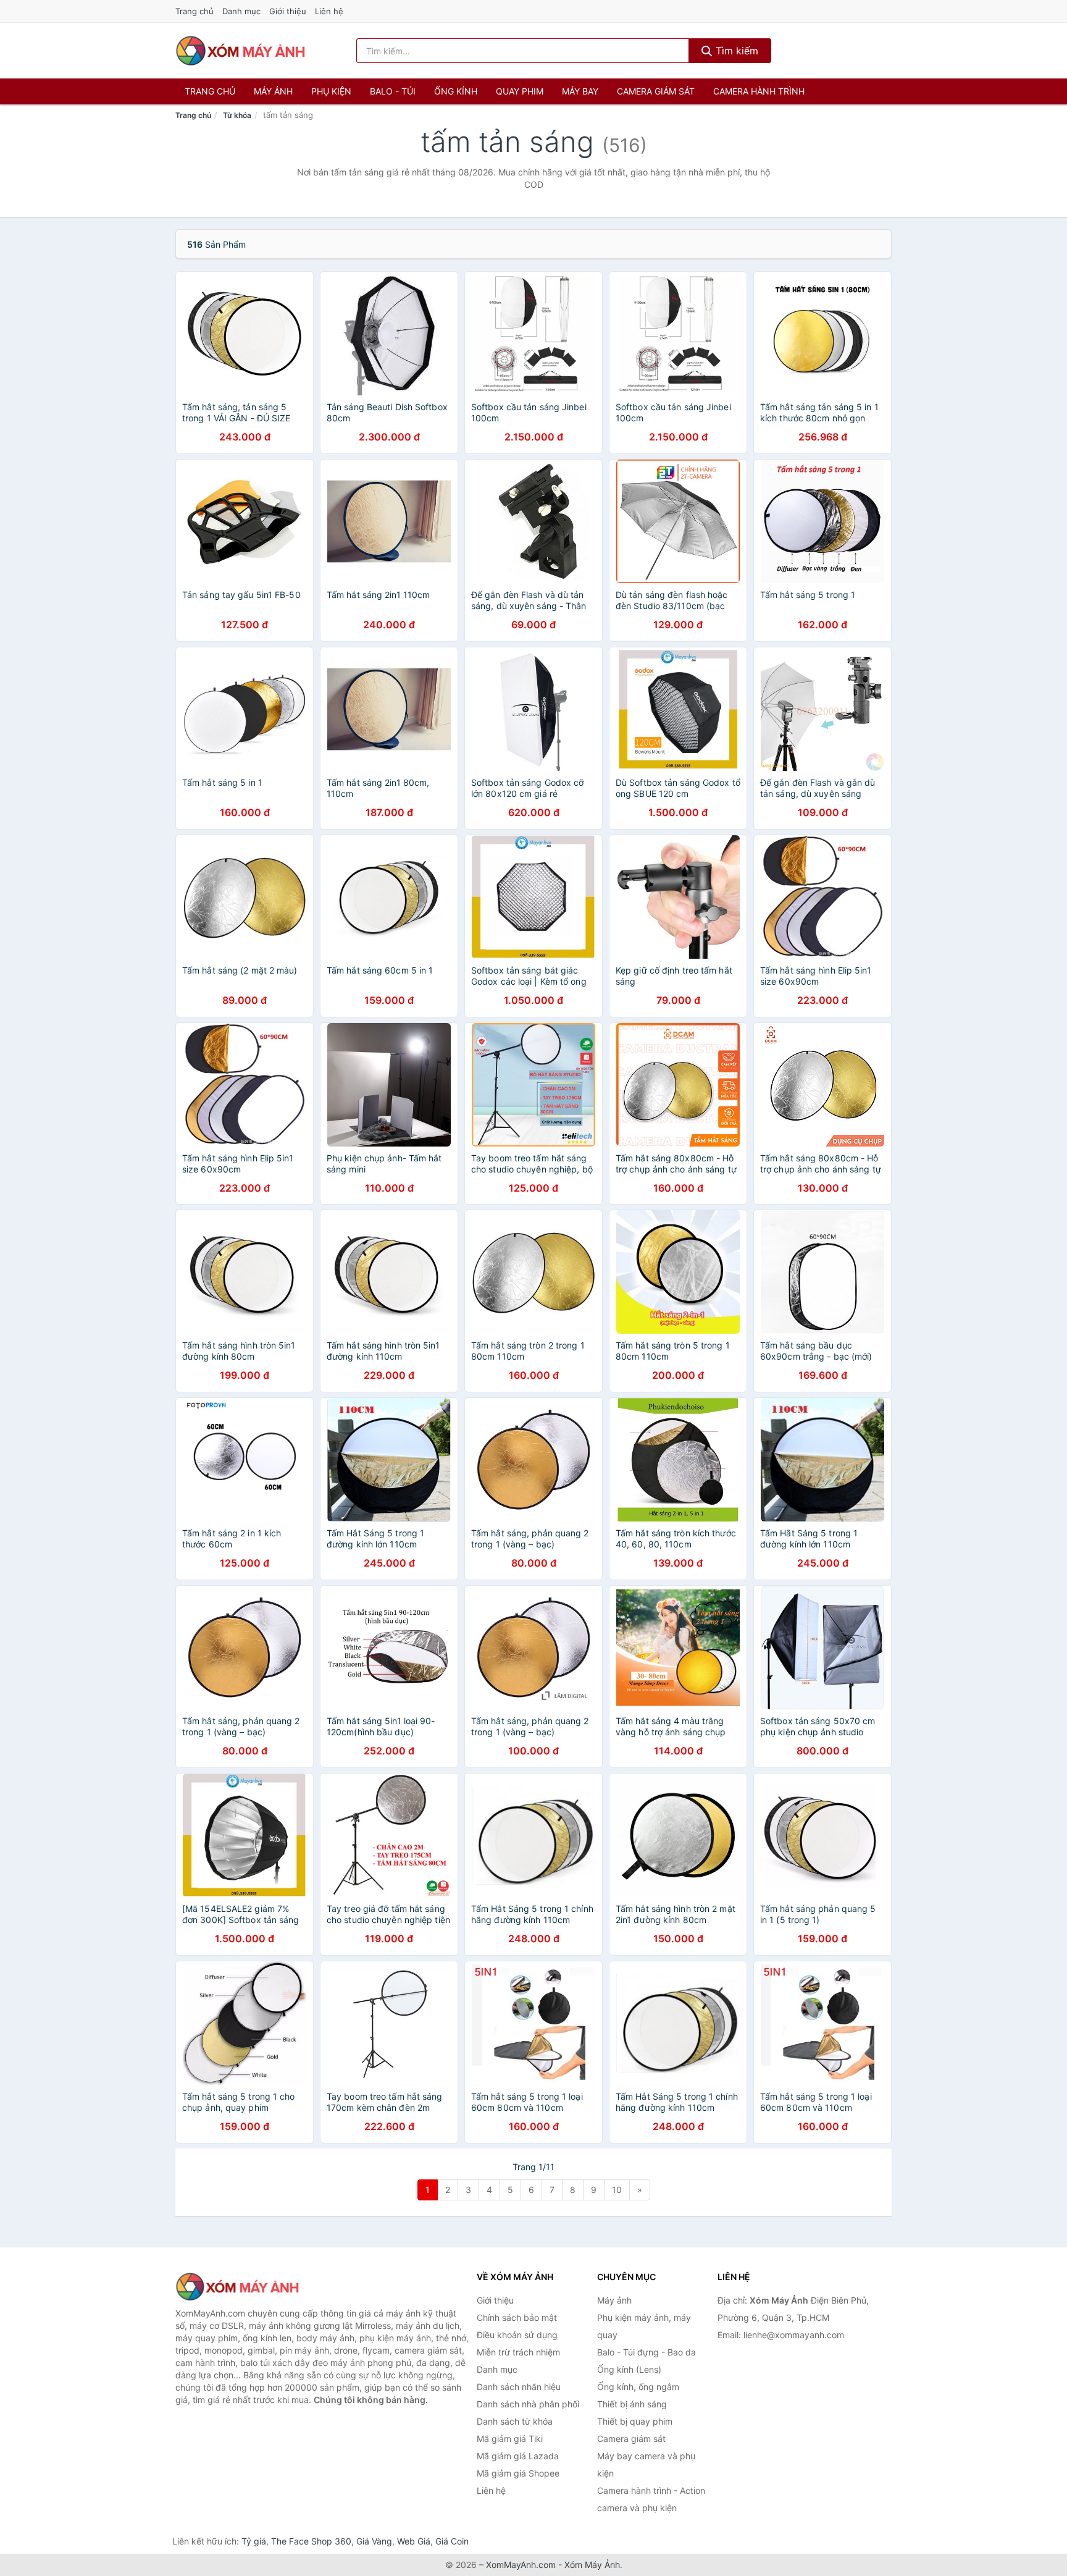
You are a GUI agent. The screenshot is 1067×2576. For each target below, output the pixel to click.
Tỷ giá (254, 2541)
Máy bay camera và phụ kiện (646, 2464)
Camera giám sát (656, 91)
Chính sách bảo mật (517, 2317)
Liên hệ (329, 11)
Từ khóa (237, 115)
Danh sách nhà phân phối (528, 2404)
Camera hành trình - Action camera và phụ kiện (651, 2499)
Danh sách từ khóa (515, 2421)
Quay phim (520, 91)
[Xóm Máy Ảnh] (237, 2287)
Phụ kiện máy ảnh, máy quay (644, 2326)
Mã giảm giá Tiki (510, 2439)
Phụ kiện (331, 91)
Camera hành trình (759, 91)
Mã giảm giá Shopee (518, 2473)
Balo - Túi (393, 91)
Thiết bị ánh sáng (632, 2404)
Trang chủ (195, 11)
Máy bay (580, 91)
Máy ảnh (273, 91)
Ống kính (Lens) (629, 2369)
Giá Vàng (374, 2541)
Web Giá (414, 2541)
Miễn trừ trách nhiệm (518, 2352)
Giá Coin (452, 2541)
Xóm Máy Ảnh (592, 2565)
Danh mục (241, 11)
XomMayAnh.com (521, 2565)
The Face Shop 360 (311, 2541)
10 (617, 2190)
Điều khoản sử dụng (517, 2335)
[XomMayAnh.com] (240, 51)
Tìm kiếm (735, 51)
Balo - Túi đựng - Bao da (646, 2352)
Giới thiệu (288, 11)
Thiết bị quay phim (635, 2421)
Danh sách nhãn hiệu (519, 2387)
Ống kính (456, 91)
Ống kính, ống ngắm (638, 2387)
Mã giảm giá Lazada (518, 2456)
